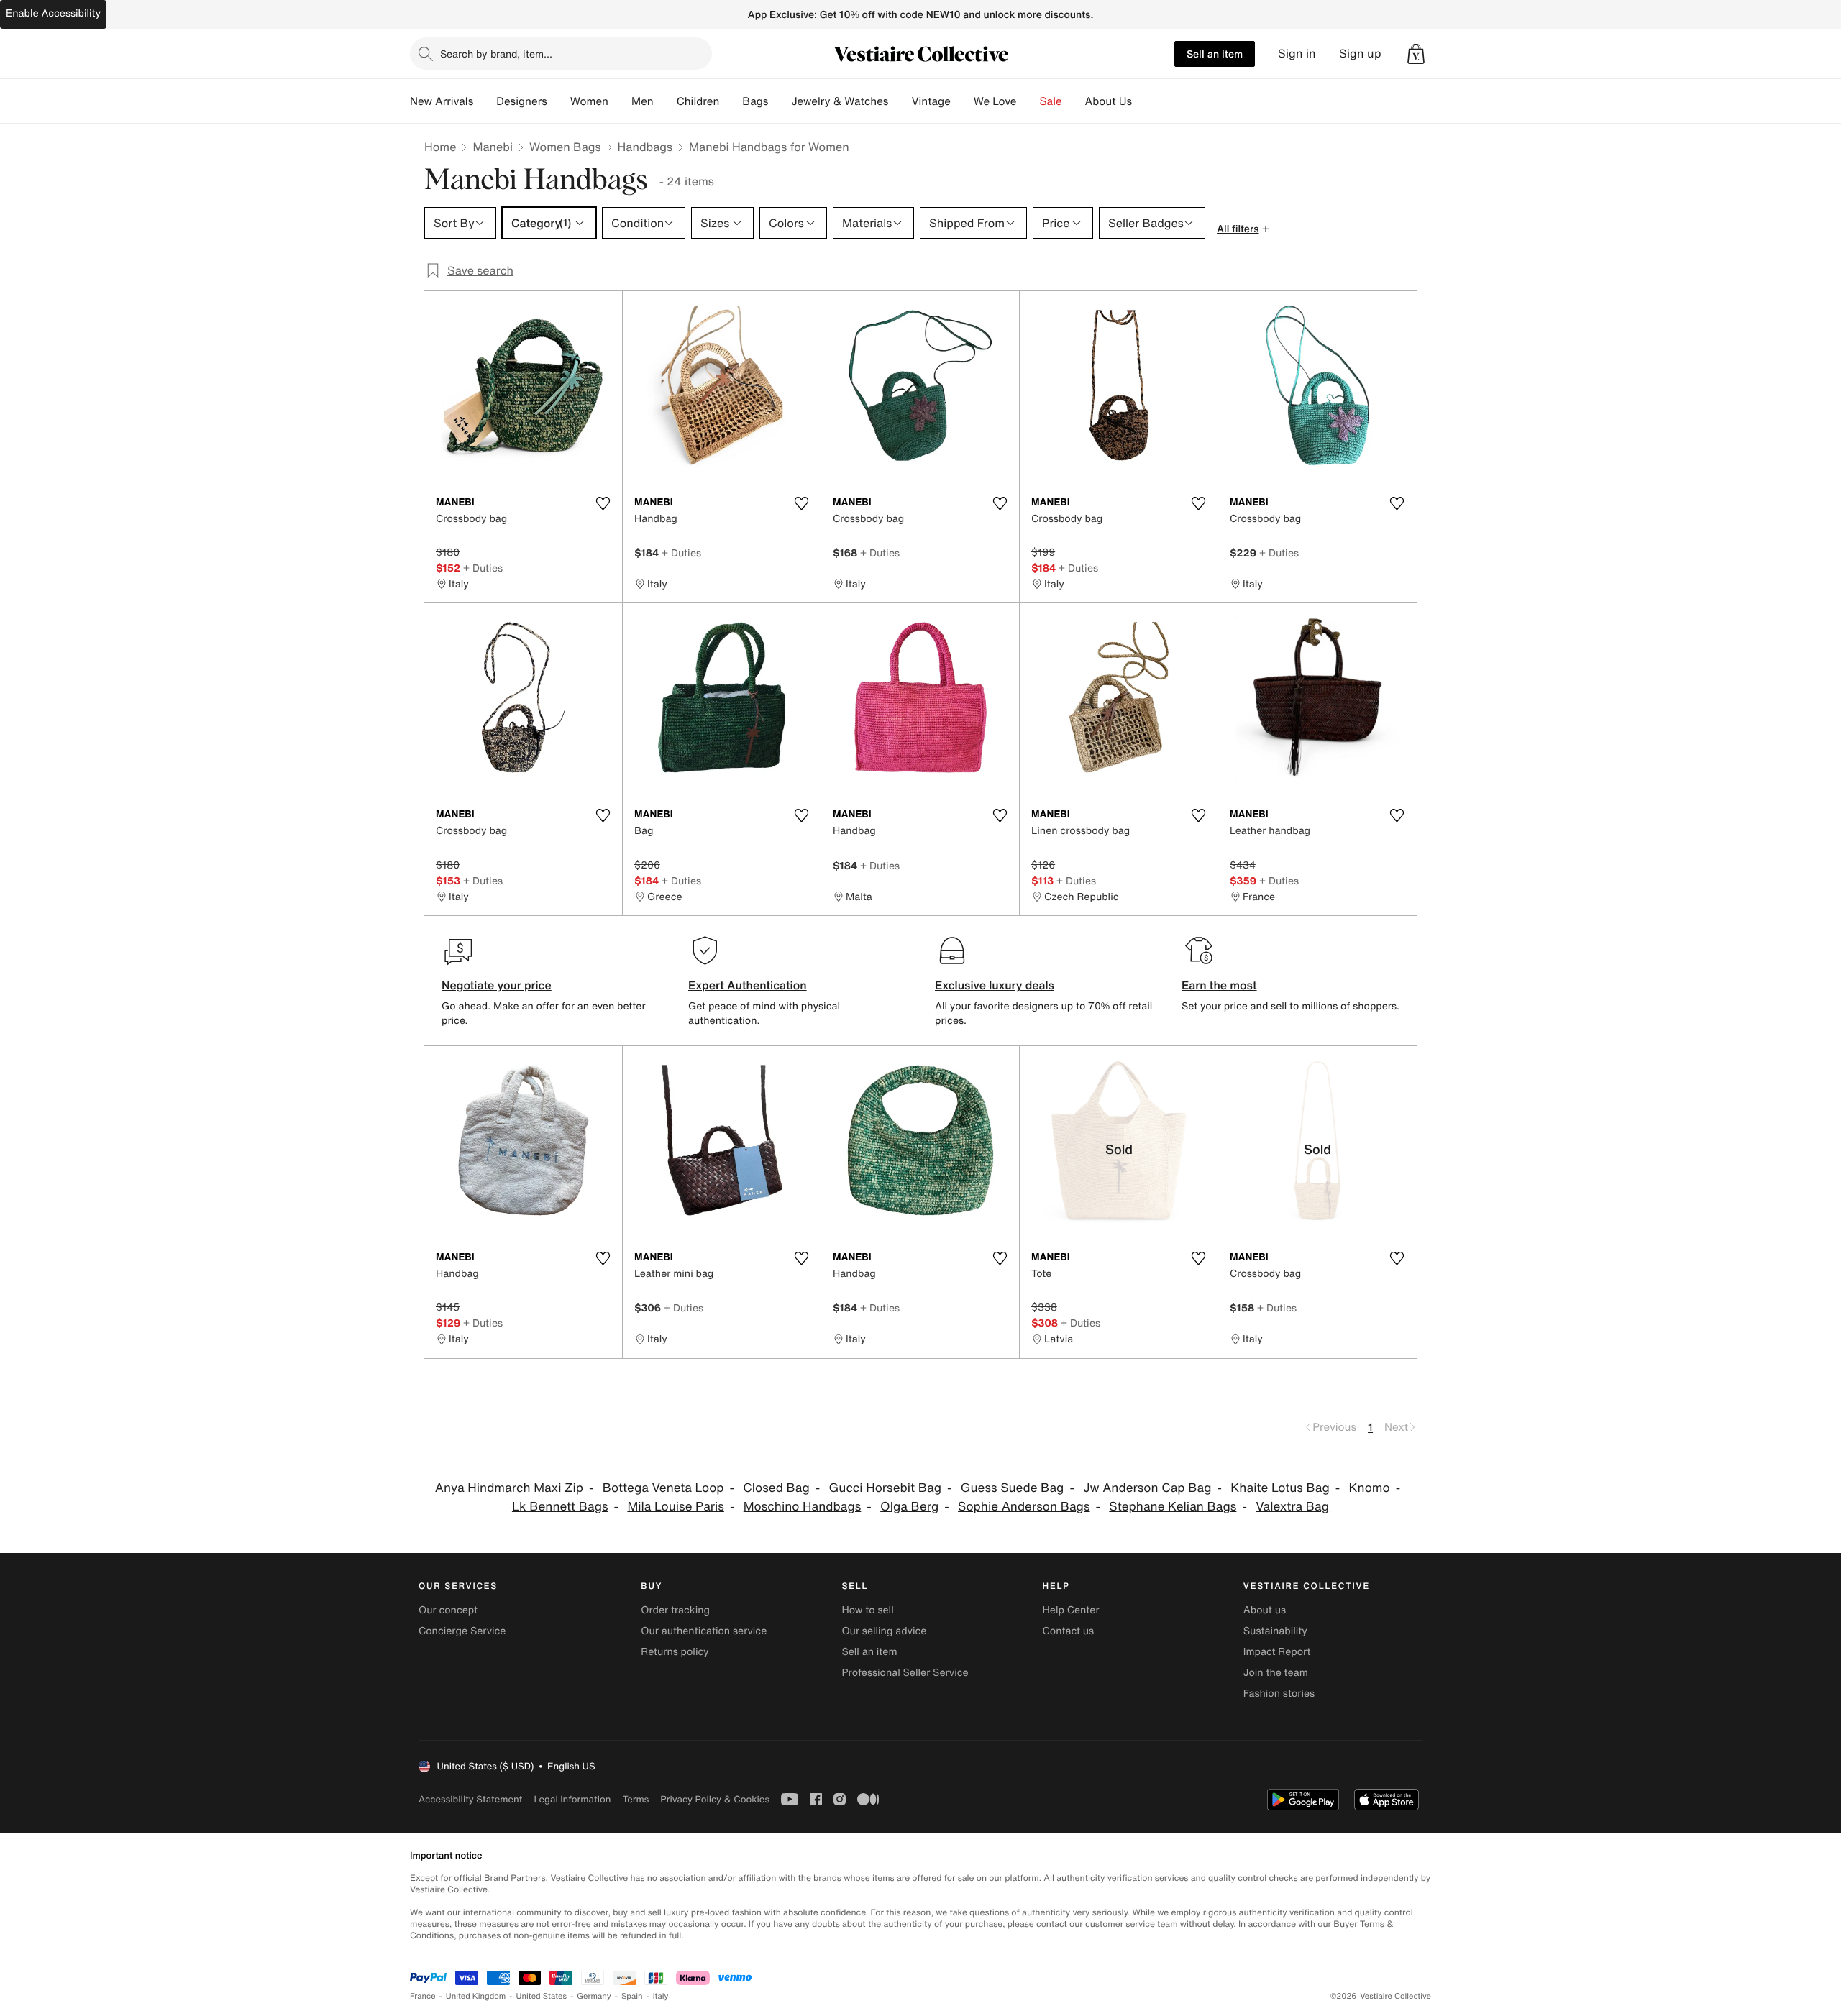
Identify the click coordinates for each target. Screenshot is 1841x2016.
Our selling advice (884, 1631)
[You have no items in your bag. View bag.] (1416, 54)
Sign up (1360, 54)
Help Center (1071, 1610)
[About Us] (1143, 101)
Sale (1051, 101)
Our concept (448, 1610)
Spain (632, 1996)
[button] (1416, 54)
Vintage (931, 101)
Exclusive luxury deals (995, 985)
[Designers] (559, 101)
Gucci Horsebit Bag (885, 1488)
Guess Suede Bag (1013, 1488)
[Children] (731, 101)
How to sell (867, 1610)
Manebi (493, 147)
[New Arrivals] (485, 101)
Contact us (1069, 1631)
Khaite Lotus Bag (1280, 1488)
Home (440, 147)
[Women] (620, 101)
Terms (635, 1799)
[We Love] (1028, 101)
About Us (1109, 101)
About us (1265, 1610)
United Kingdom (476, 1996)
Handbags (645, 147)
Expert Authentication (748, 985)
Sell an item (1215, 54)
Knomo (1370, 1488)
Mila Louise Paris (676, 1507)
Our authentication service (704, 1631)
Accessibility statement (470, 1799)
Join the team (1276, 1673)
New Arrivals (442, 101)
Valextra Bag (1292, 1507)
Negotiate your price (497, 985)
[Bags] (780, 101)
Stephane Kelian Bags (1173, 1507)
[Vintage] (962, 101)
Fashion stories (1279, 1694)
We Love (995, 101)
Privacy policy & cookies (715, 1799)
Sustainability (1275, 1631)
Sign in (1297, 54)
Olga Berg (909, 1507)
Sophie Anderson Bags (1024, 1507)
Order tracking (675, 1610)
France (423, 1996)
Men (643, 101)
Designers (522, 101)
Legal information (572, 1799)
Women (589, 101)
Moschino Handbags (803, 1507)
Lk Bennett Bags (560, 1507)
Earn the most (1219, 985)
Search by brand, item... (496, 54)
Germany (594, 1996)
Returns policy (675, 1652)
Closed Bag (776, 1488)
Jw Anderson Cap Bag (1147, 1488)
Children (698, 101)
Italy (661, 1996)
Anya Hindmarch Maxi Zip (509, 1488)
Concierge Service (462, 1631)
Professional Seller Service (905, 1673)
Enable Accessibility (53, 13)
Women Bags (565, 147)
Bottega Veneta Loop (663, 1488)
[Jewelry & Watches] (900, 101)
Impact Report (1277, 1652)
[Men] (665, 101)
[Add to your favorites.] (603, 503)
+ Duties (483, 568)
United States (542, 1996)
